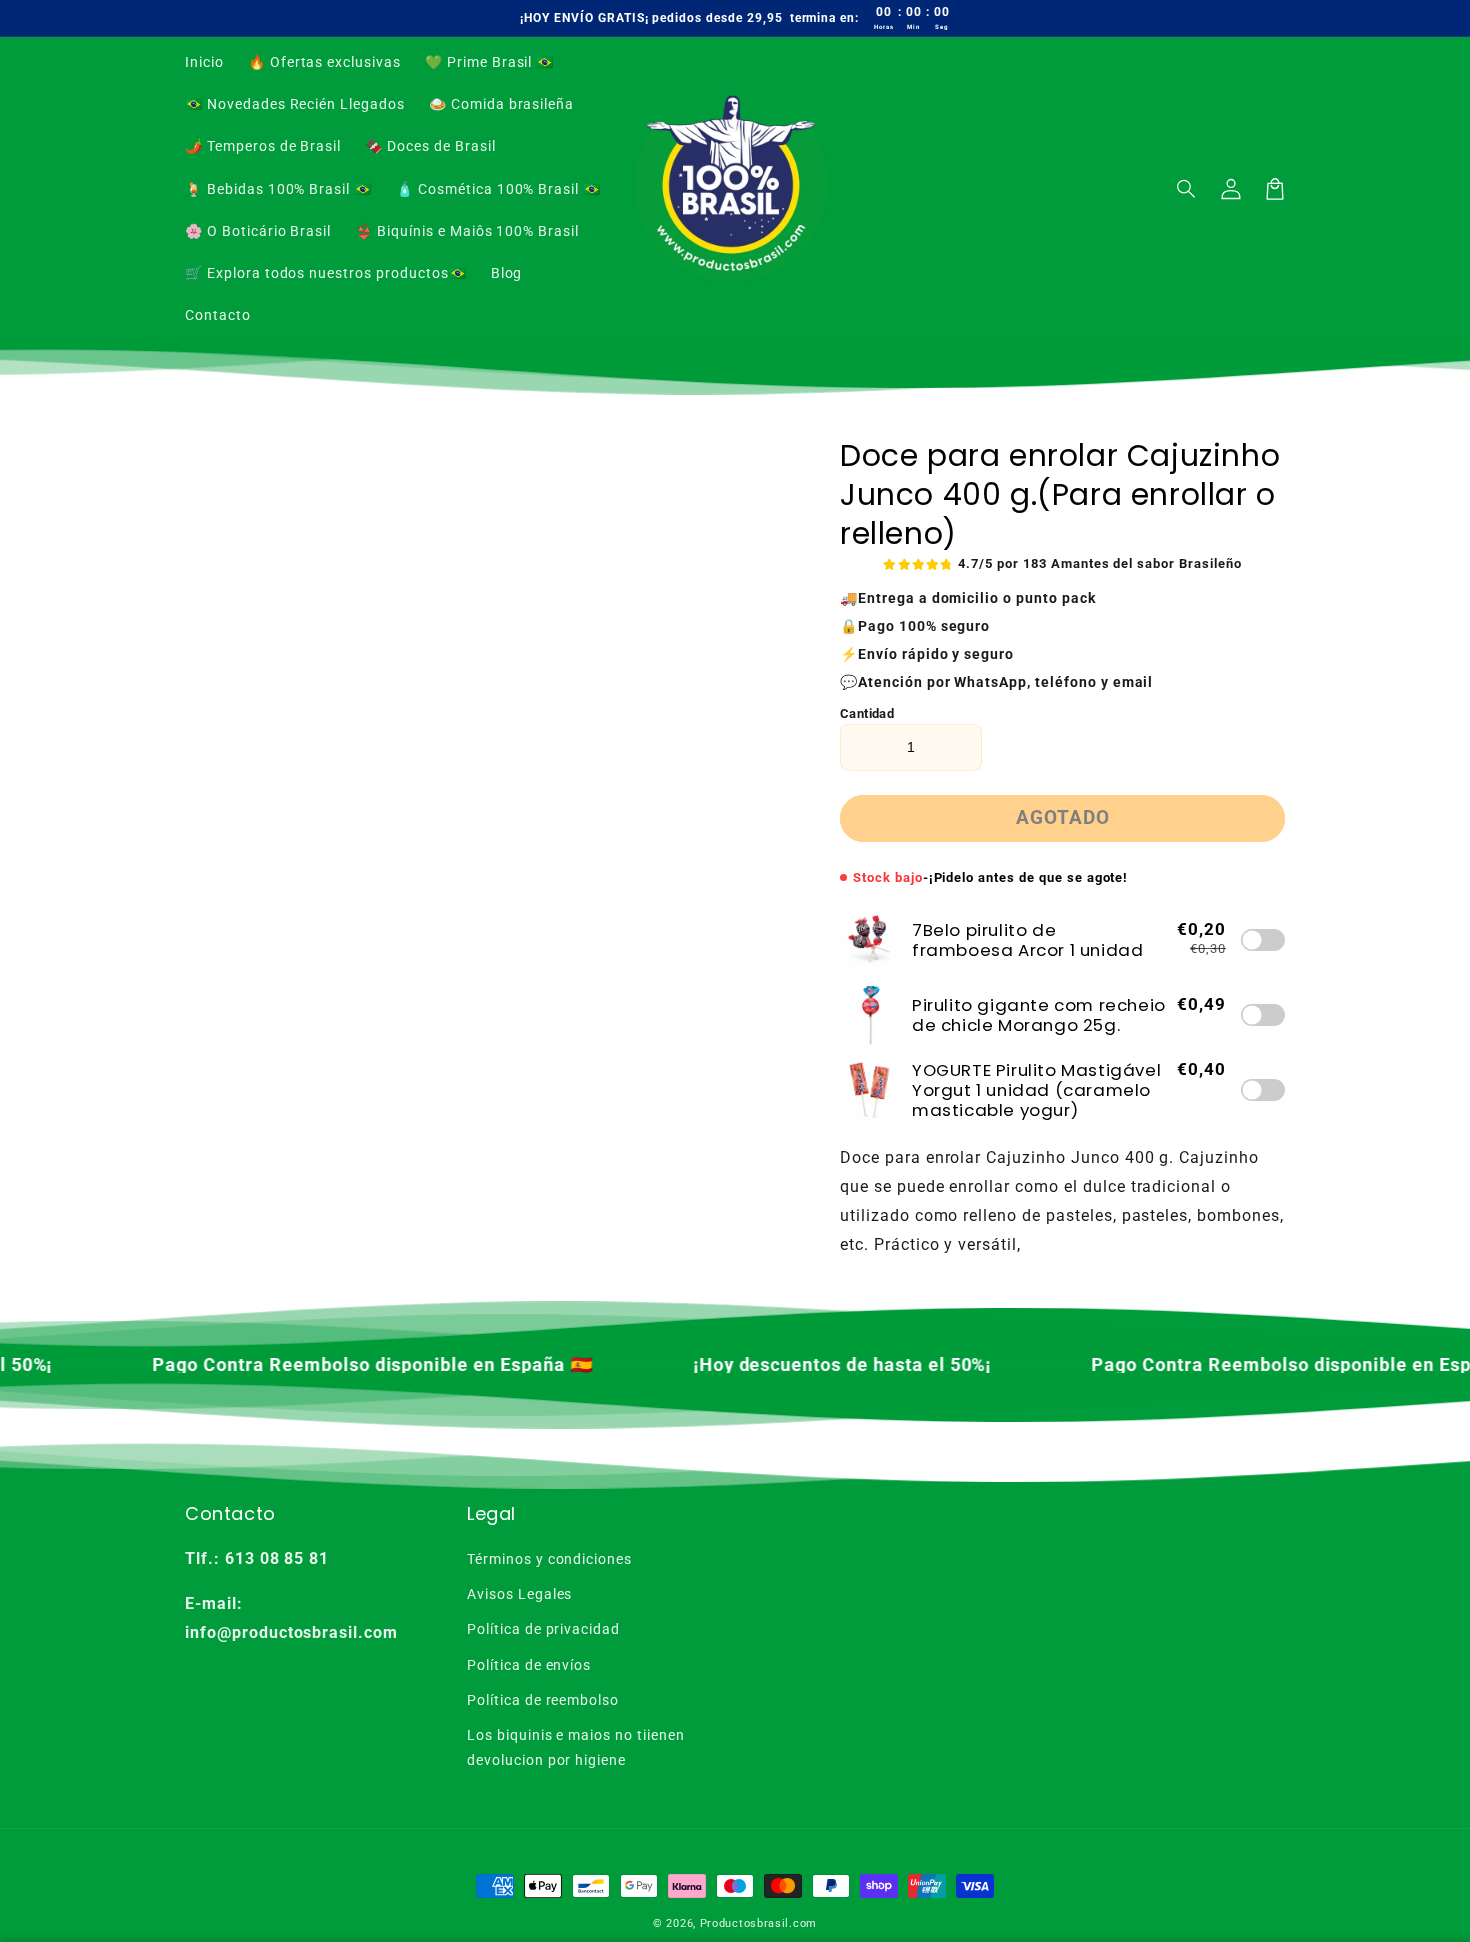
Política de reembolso (543, 1700)
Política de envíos (529, 1665)
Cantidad (867, 713)
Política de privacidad (543, 1629)
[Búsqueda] (1187, 189)
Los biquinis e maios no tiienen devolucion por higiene (576, 1747)
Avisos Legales (519, 1594)
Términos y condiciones (549, 1559)
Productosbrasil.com (758, 1923)
